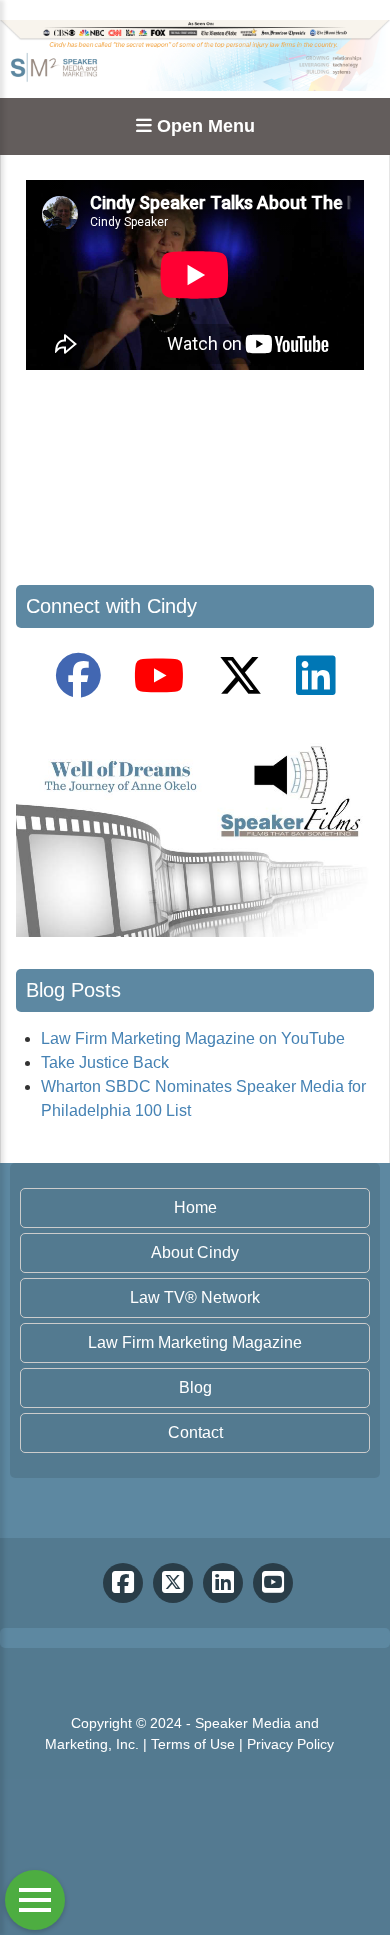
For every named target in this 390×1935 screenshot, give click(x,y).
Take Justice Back (105, 1062)
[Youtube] (273, 1583)
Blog (195, 1387)
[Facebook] (123, 1583)
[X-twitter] (173, 1583)
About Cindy (195, 1252)
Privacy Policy (290, 1744)
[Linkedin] (223, 1583)
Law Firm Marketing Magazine (195, 1342)
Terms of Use (193, 1744)
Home (195, 1207)
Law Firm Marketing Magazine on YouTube (193, 1038)
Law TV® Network (195, 1297)
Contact (195, 1432)
